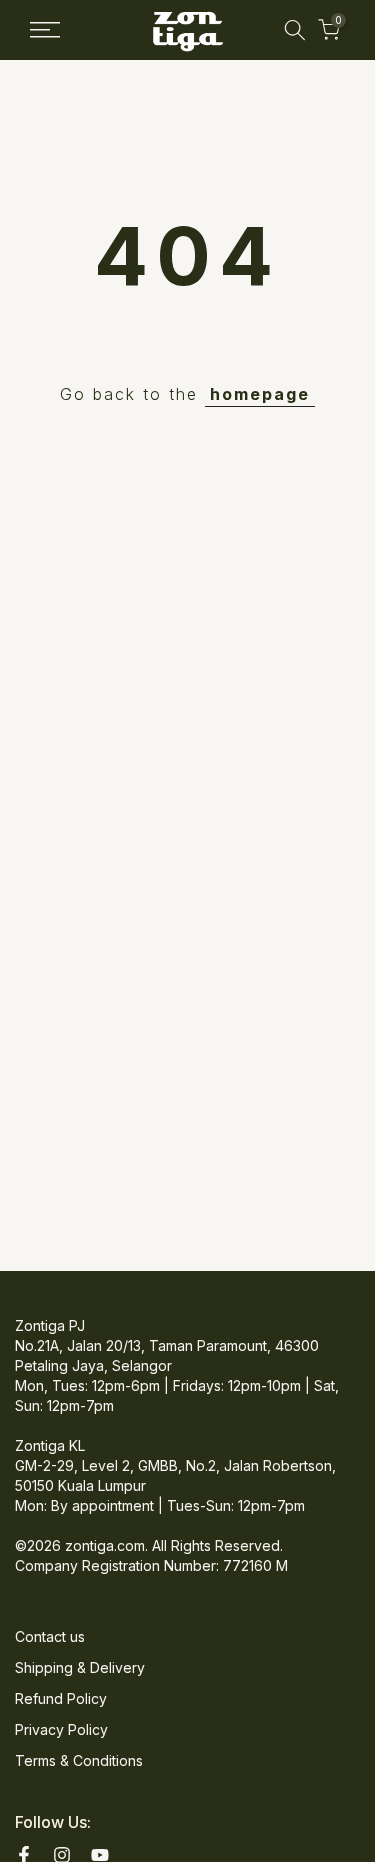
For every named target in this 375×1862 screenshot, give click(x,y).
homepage (260, 394)
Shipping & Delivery (80, 1667)
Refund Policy (61, 1698)
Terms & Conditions (79, 1760)
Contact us (50, 1636)
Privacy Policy (61, 1729)
